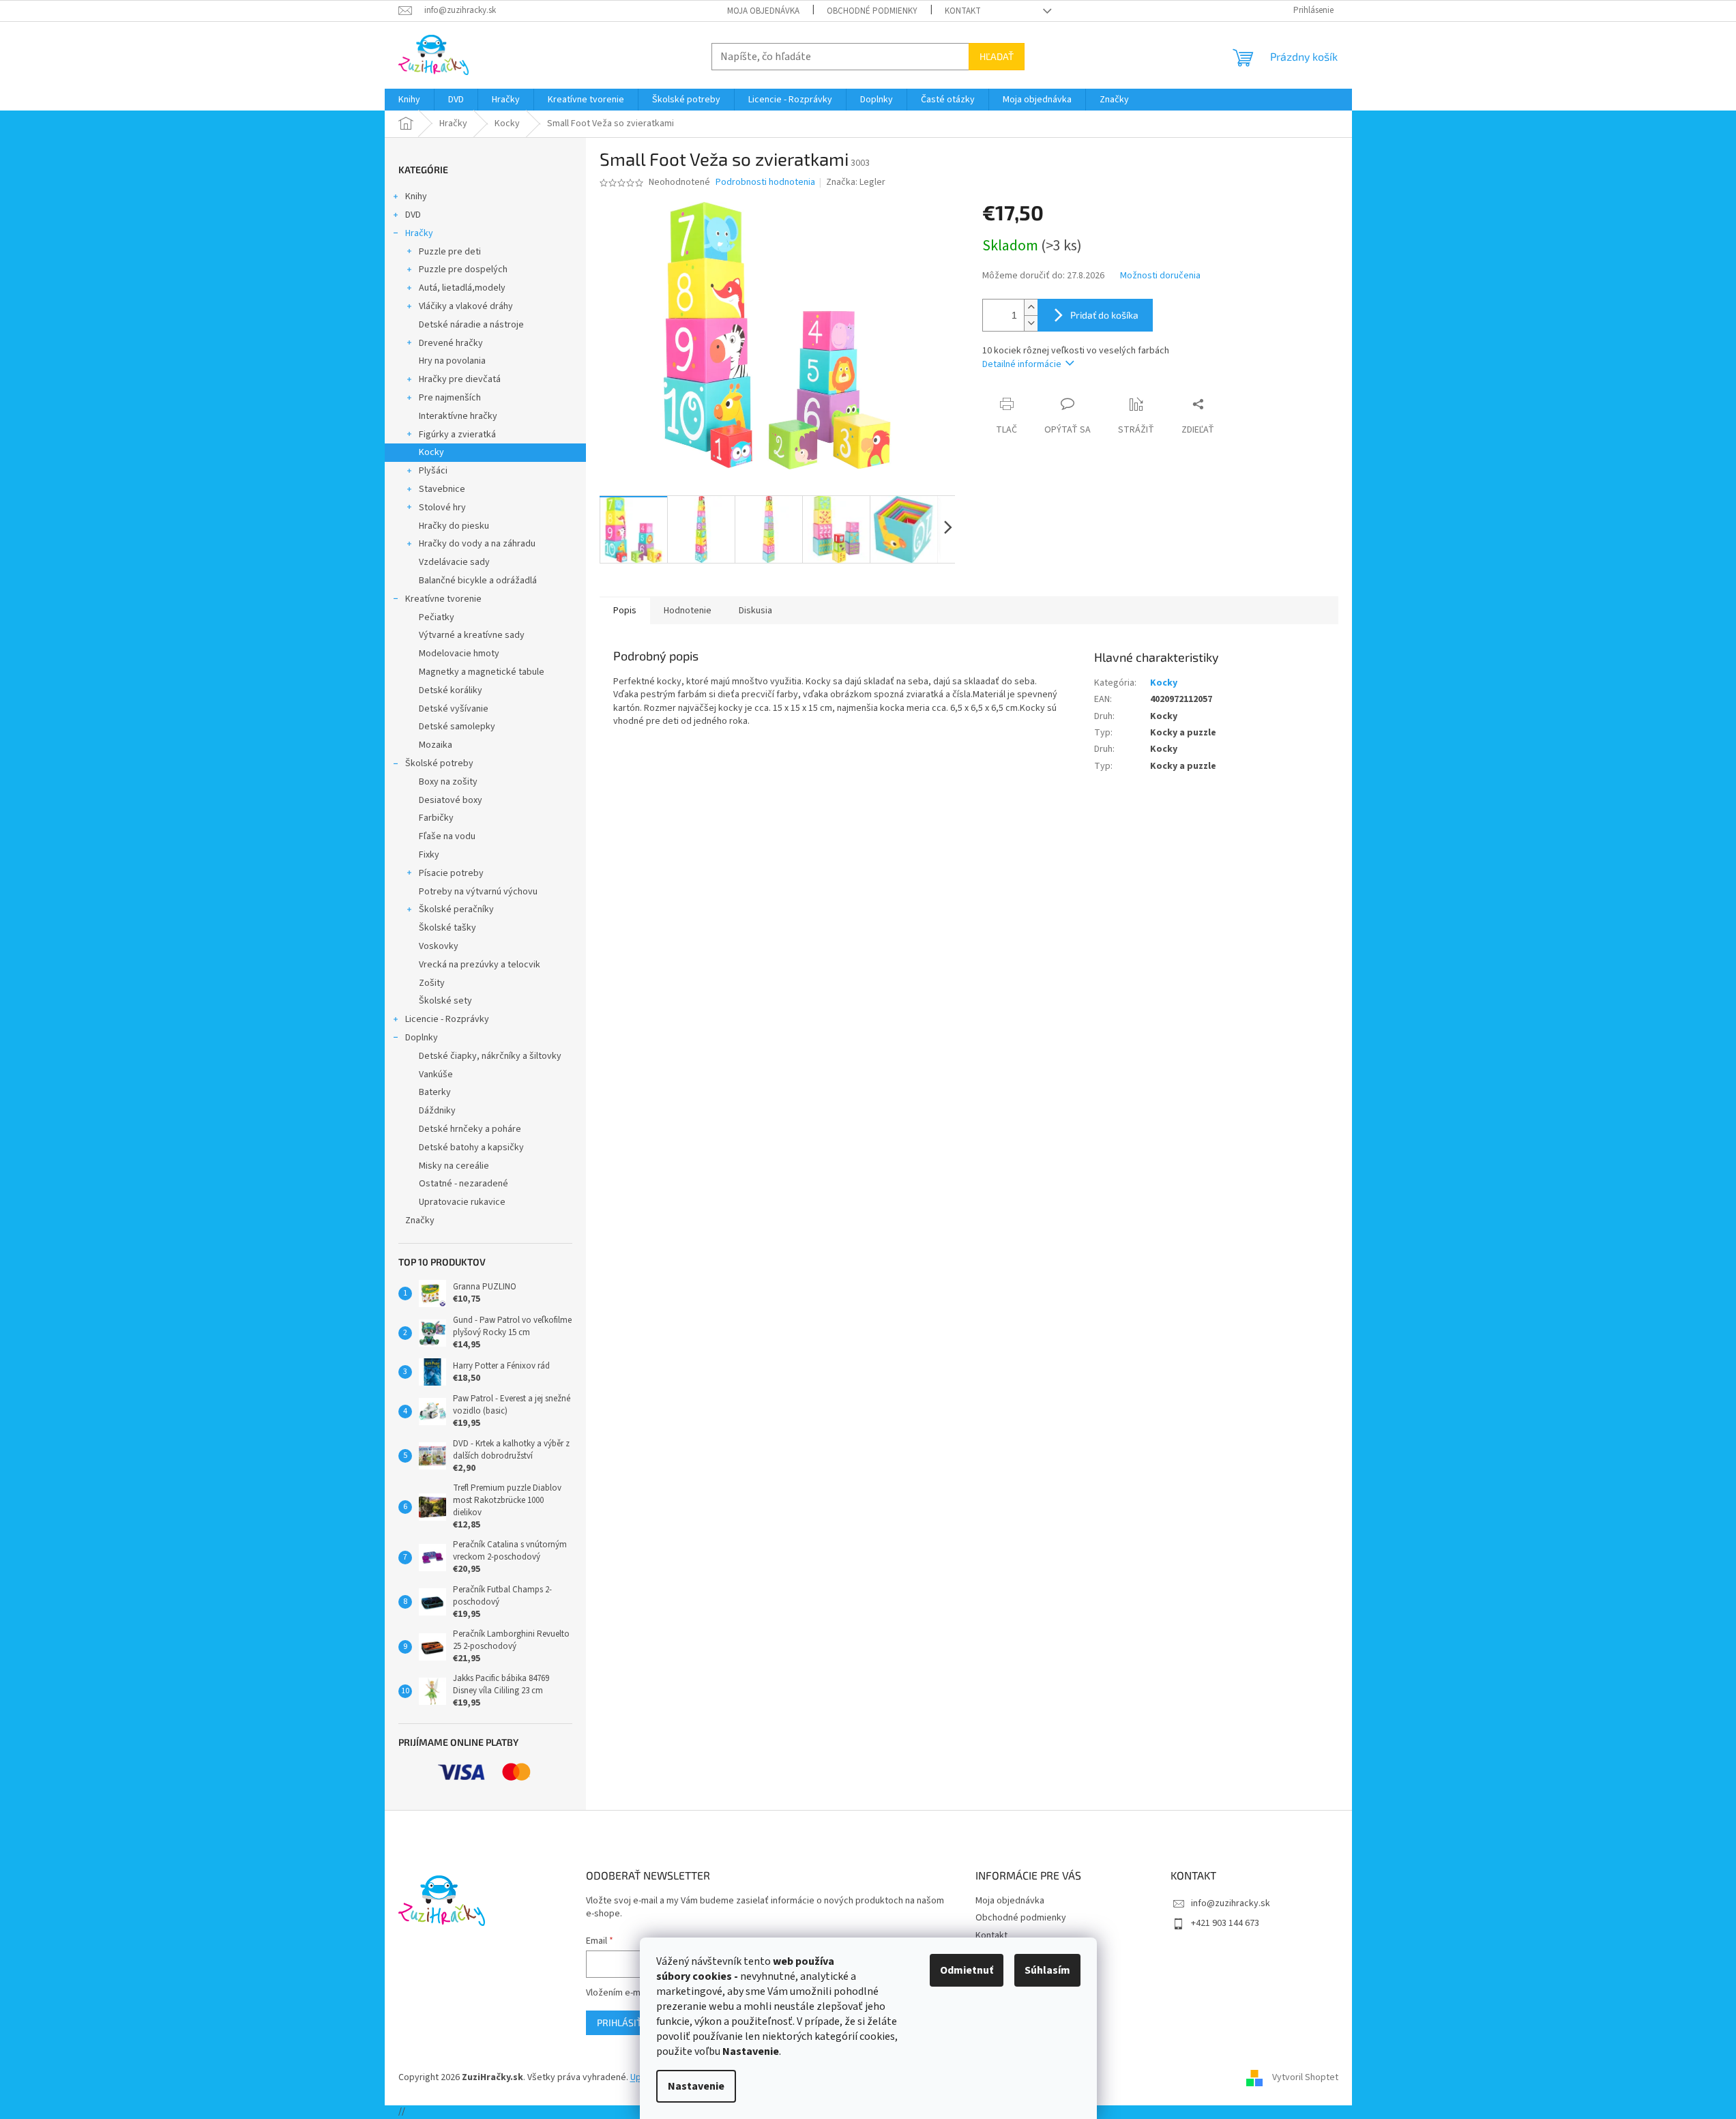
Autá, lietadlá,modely (462, 288)
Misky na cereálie (454, 1166)
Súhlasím (1047, 1970)
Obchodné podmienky (872, 11)
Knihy (416, 196)
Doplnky (422, 1038)
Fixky (429, 855)
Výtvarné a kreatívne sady (472, 635)
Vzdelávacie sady (454, 562)
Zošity (432, 983)
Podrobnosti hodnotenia (765, 182)
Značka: (856, 182)
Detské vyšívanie (454, 709)
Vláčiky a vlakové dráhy (466, 306)
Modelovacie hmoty (459, 654)
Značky (420, 1221)
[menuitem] (409, 100)
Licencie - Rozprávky (447, 1019)
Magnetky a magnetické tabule (482, 672)
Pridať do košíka (1104, 315)
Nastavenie (696, 2086)
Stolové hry (442, 508)
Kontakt (963, 11)
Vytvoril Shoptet (1305, 2077)
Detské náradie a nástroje (471, 325)
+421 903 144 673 (1225, 1923)
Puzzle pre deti (450, 252)
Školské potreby (439, 763)
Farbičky (436, 818)
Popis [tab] (625, 611)
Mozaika (436, 745)
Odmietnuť (967, 1970)
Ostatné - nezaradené (464, 1184)
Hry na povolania (452, 361)
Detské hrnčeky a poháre (470, 1129)
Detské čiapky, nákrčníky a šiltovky (490, 1056)
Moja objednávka (763, 11)
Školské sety (445, 1001)
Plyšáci (433, 471)
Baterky (435, 1092)
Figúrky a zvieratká (457, 435)
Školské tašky (447, 928)
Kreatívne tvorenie (443, 599)
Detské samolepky (457, 727)
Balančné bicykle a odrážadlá (478, 581)
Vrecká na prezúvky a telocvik (480, 965)
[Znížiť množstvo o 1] (1031, 323)
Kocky (431, 452)
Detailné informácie (1022, 364)
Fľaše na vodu (447, 836)
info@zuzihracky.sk (1231, 1903)
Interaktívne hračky (458, 416)
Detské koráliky (451, 690)
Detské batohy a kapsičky (471, 1148)
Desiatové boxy (451, 800)
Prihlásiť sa (626, 2022)
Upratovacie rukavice (462, 1202)
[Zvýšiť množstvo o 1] (1031, 307)
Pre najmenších (450, 398)
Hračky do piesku (454, 526)
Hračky (419, 233)
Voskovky (439, 946)
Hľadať (997, 56)
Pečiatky (437, 617)
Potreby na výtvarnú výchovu (478, 892)
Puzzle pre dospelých (463, 269)
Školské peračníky (456, 909)
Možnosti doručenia (1160, 276)
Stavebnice (442, 489)
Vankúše (436, 1075)
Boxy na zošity (448, 782)
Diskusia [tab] (755, 611)
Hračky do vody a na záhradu (477, 544)
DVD (413, 215)
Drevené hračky (451, 343)
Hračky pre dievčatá (460, 379)
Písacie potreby (451, 873)
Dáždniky (437, 1111)
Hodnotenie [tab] (688, 611)
